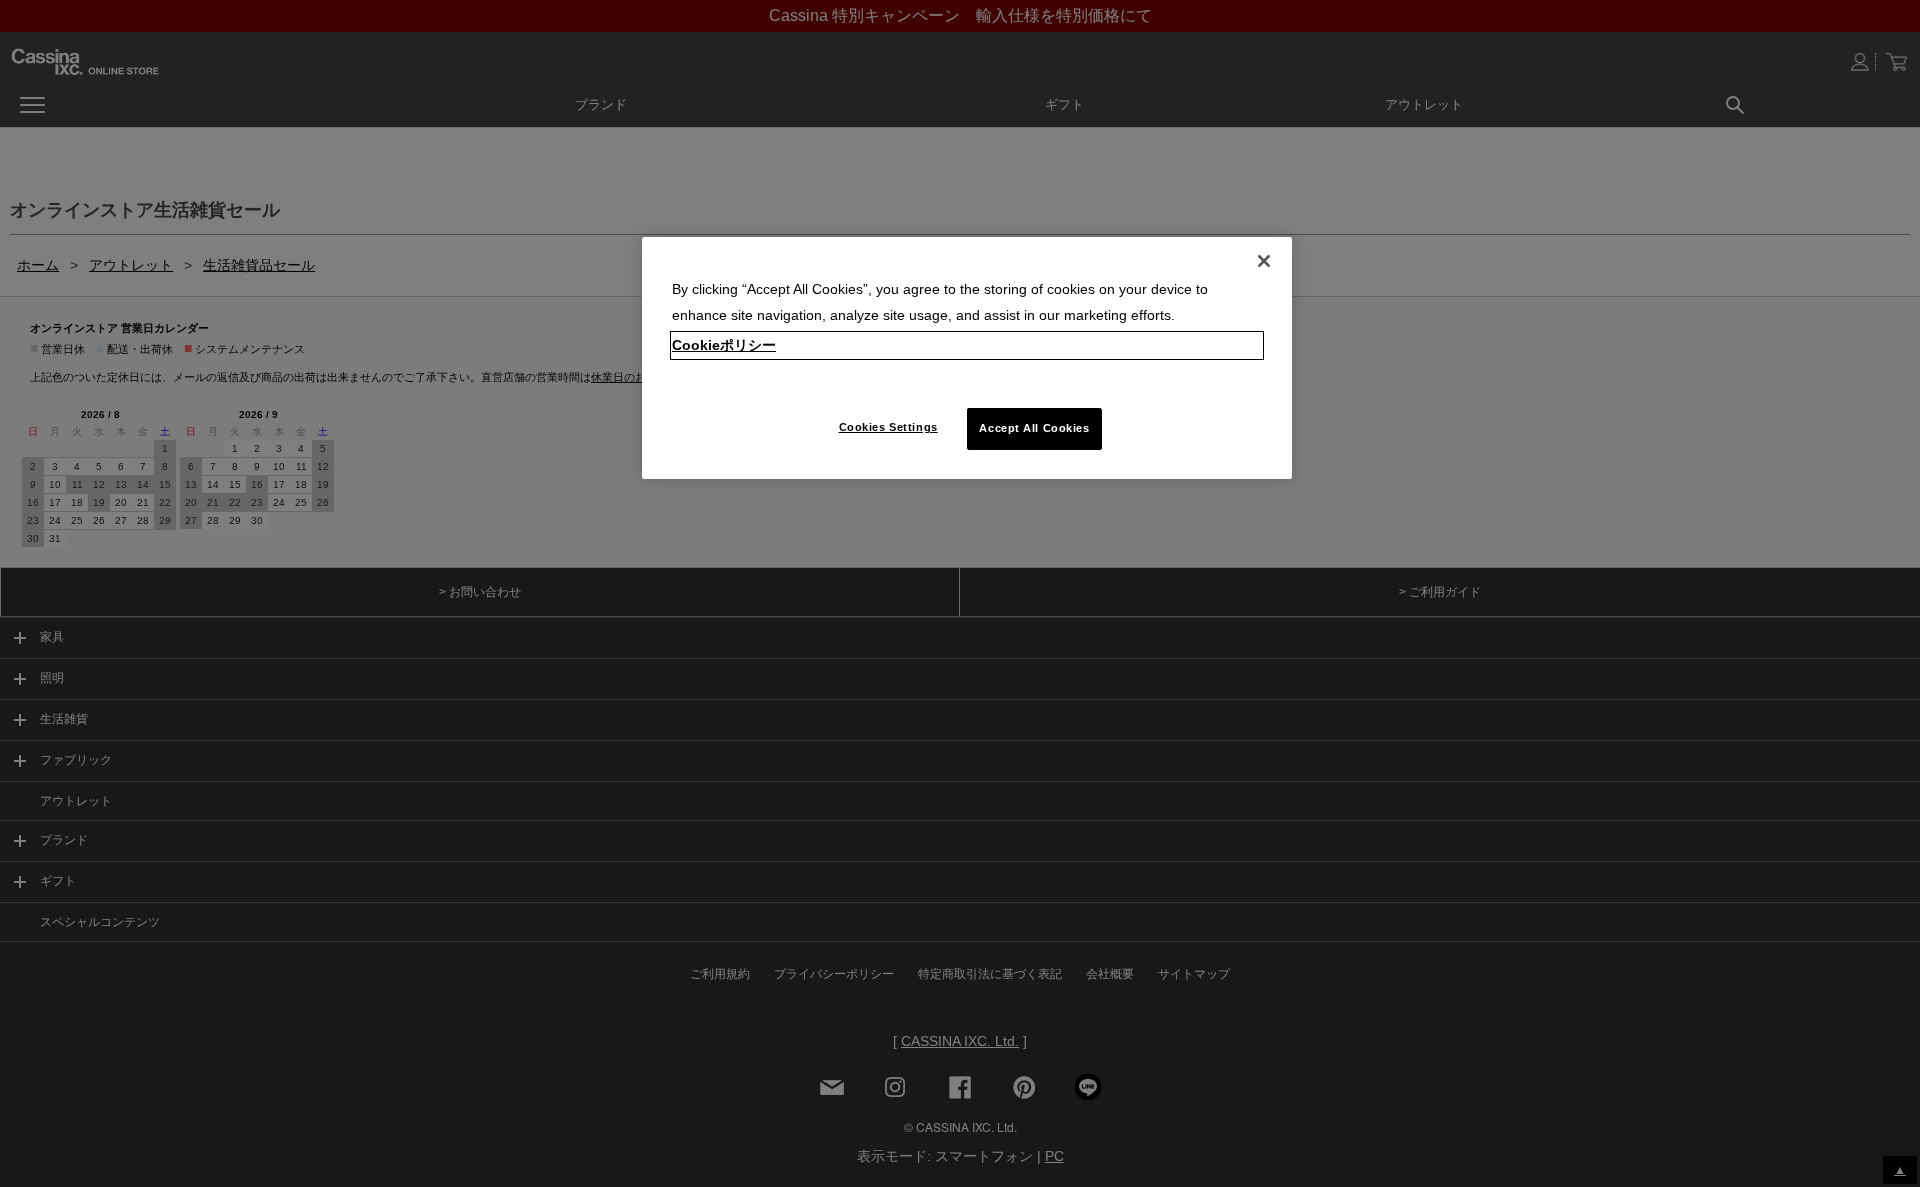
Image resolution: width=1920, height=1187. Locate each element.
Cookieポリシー (724, 345)
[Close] (1264, 261)
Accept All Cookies (1034, 428)
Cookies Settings (888, 427)
